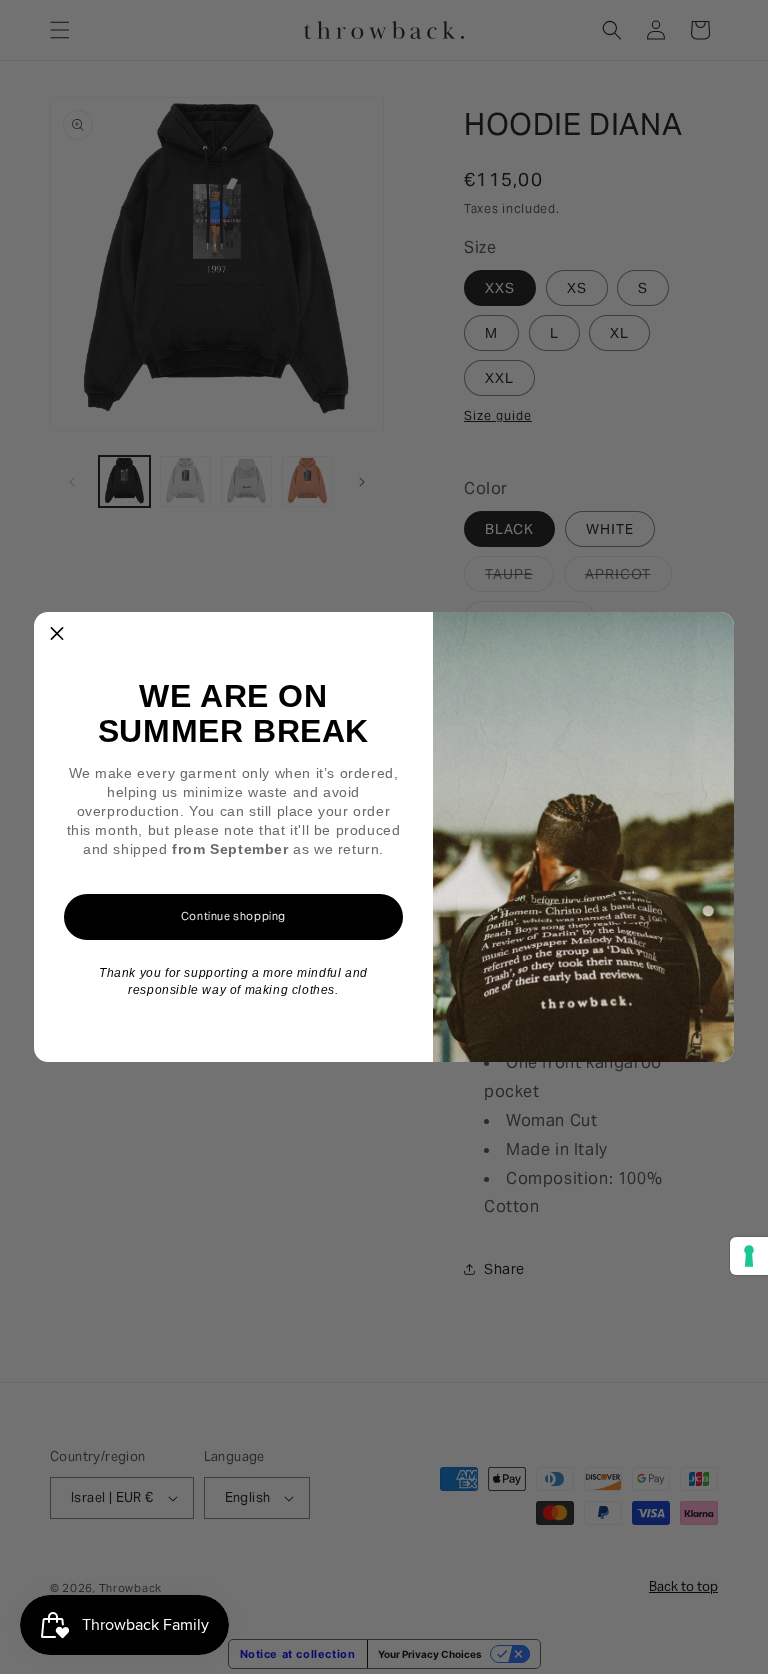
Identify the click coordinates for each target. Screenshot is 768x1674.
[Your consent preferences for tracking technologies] (749, 1256)
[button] (57, 635)
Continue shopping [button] (233, 916)
